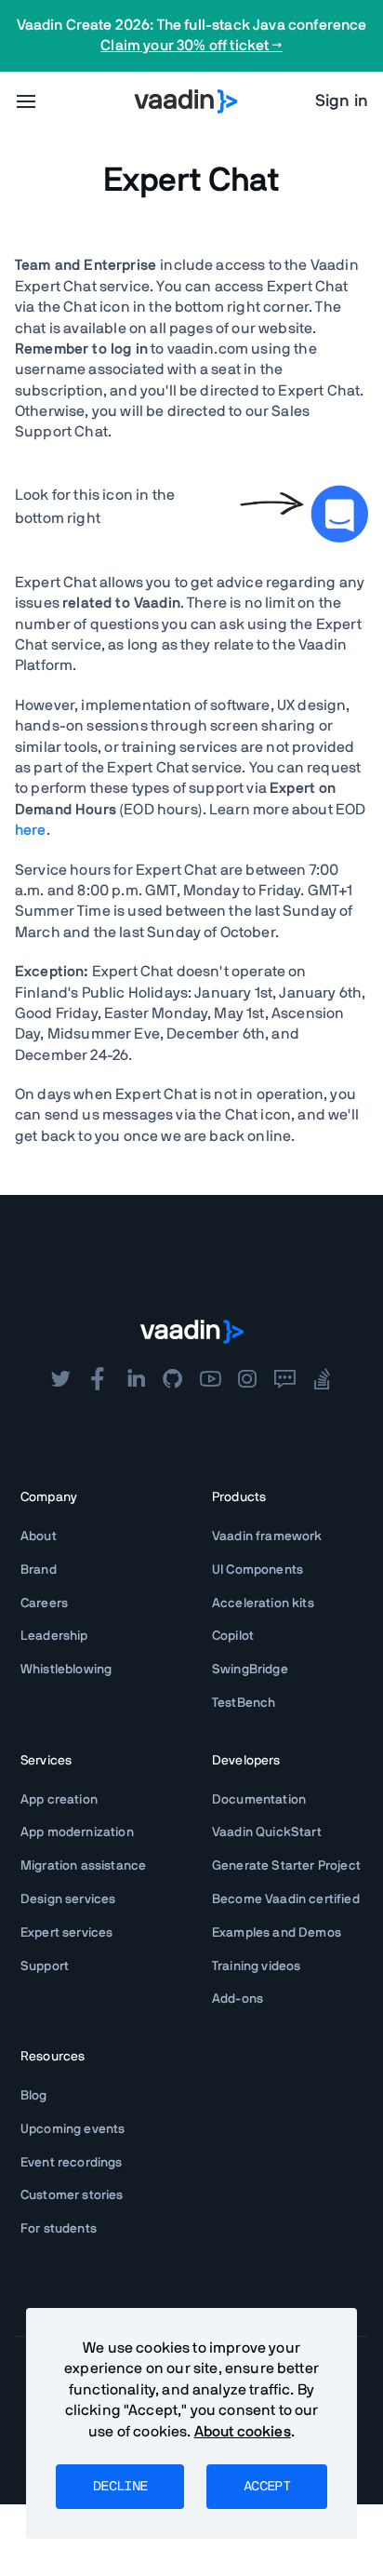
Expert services (66, 1933)
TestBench (244, 1703)
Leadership (54, 1636)
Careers (44, 1603)
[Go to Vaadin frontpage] (192, 1332)
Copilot (233, 1636)
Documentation (259, 1800)
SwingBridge (250, 1670)
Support (45, 1966)
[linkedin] (136, 1379)
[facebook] (98, 1379)
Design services (68, 1899)
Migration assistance (83, 1866)
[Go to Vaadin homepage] (186, 101)
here (31, 830)
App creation (59, 1800)
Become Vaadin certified (286, 1899)
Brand (39, 1570)
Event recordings (72, 2163)
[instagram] (247, 1379)
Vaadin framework (267, 1536)
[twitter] (60, 1379)
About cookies (243, 2432)
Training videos (256, 1966)
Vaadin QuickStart (267, 1832)
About (39, 1536)
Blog (34, 2096)
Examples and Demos (277, 1933)
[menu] (26, 101)
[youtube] (210, 1379)
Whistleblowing (66, 1670)
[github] (173, 1379)
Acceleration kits (263, 1603)
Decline (120, 2487)
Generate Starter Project (286, 1866)
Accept (267, 2487)
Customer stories (72, 2195)
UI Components (258, 1570)
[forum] (284, 1379)
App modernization (77, 1832)
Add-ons (238, 1999)
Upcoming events (73, 2129)
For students (59, 2229)
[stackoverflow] (323, 1379)
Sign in (342, 101)
